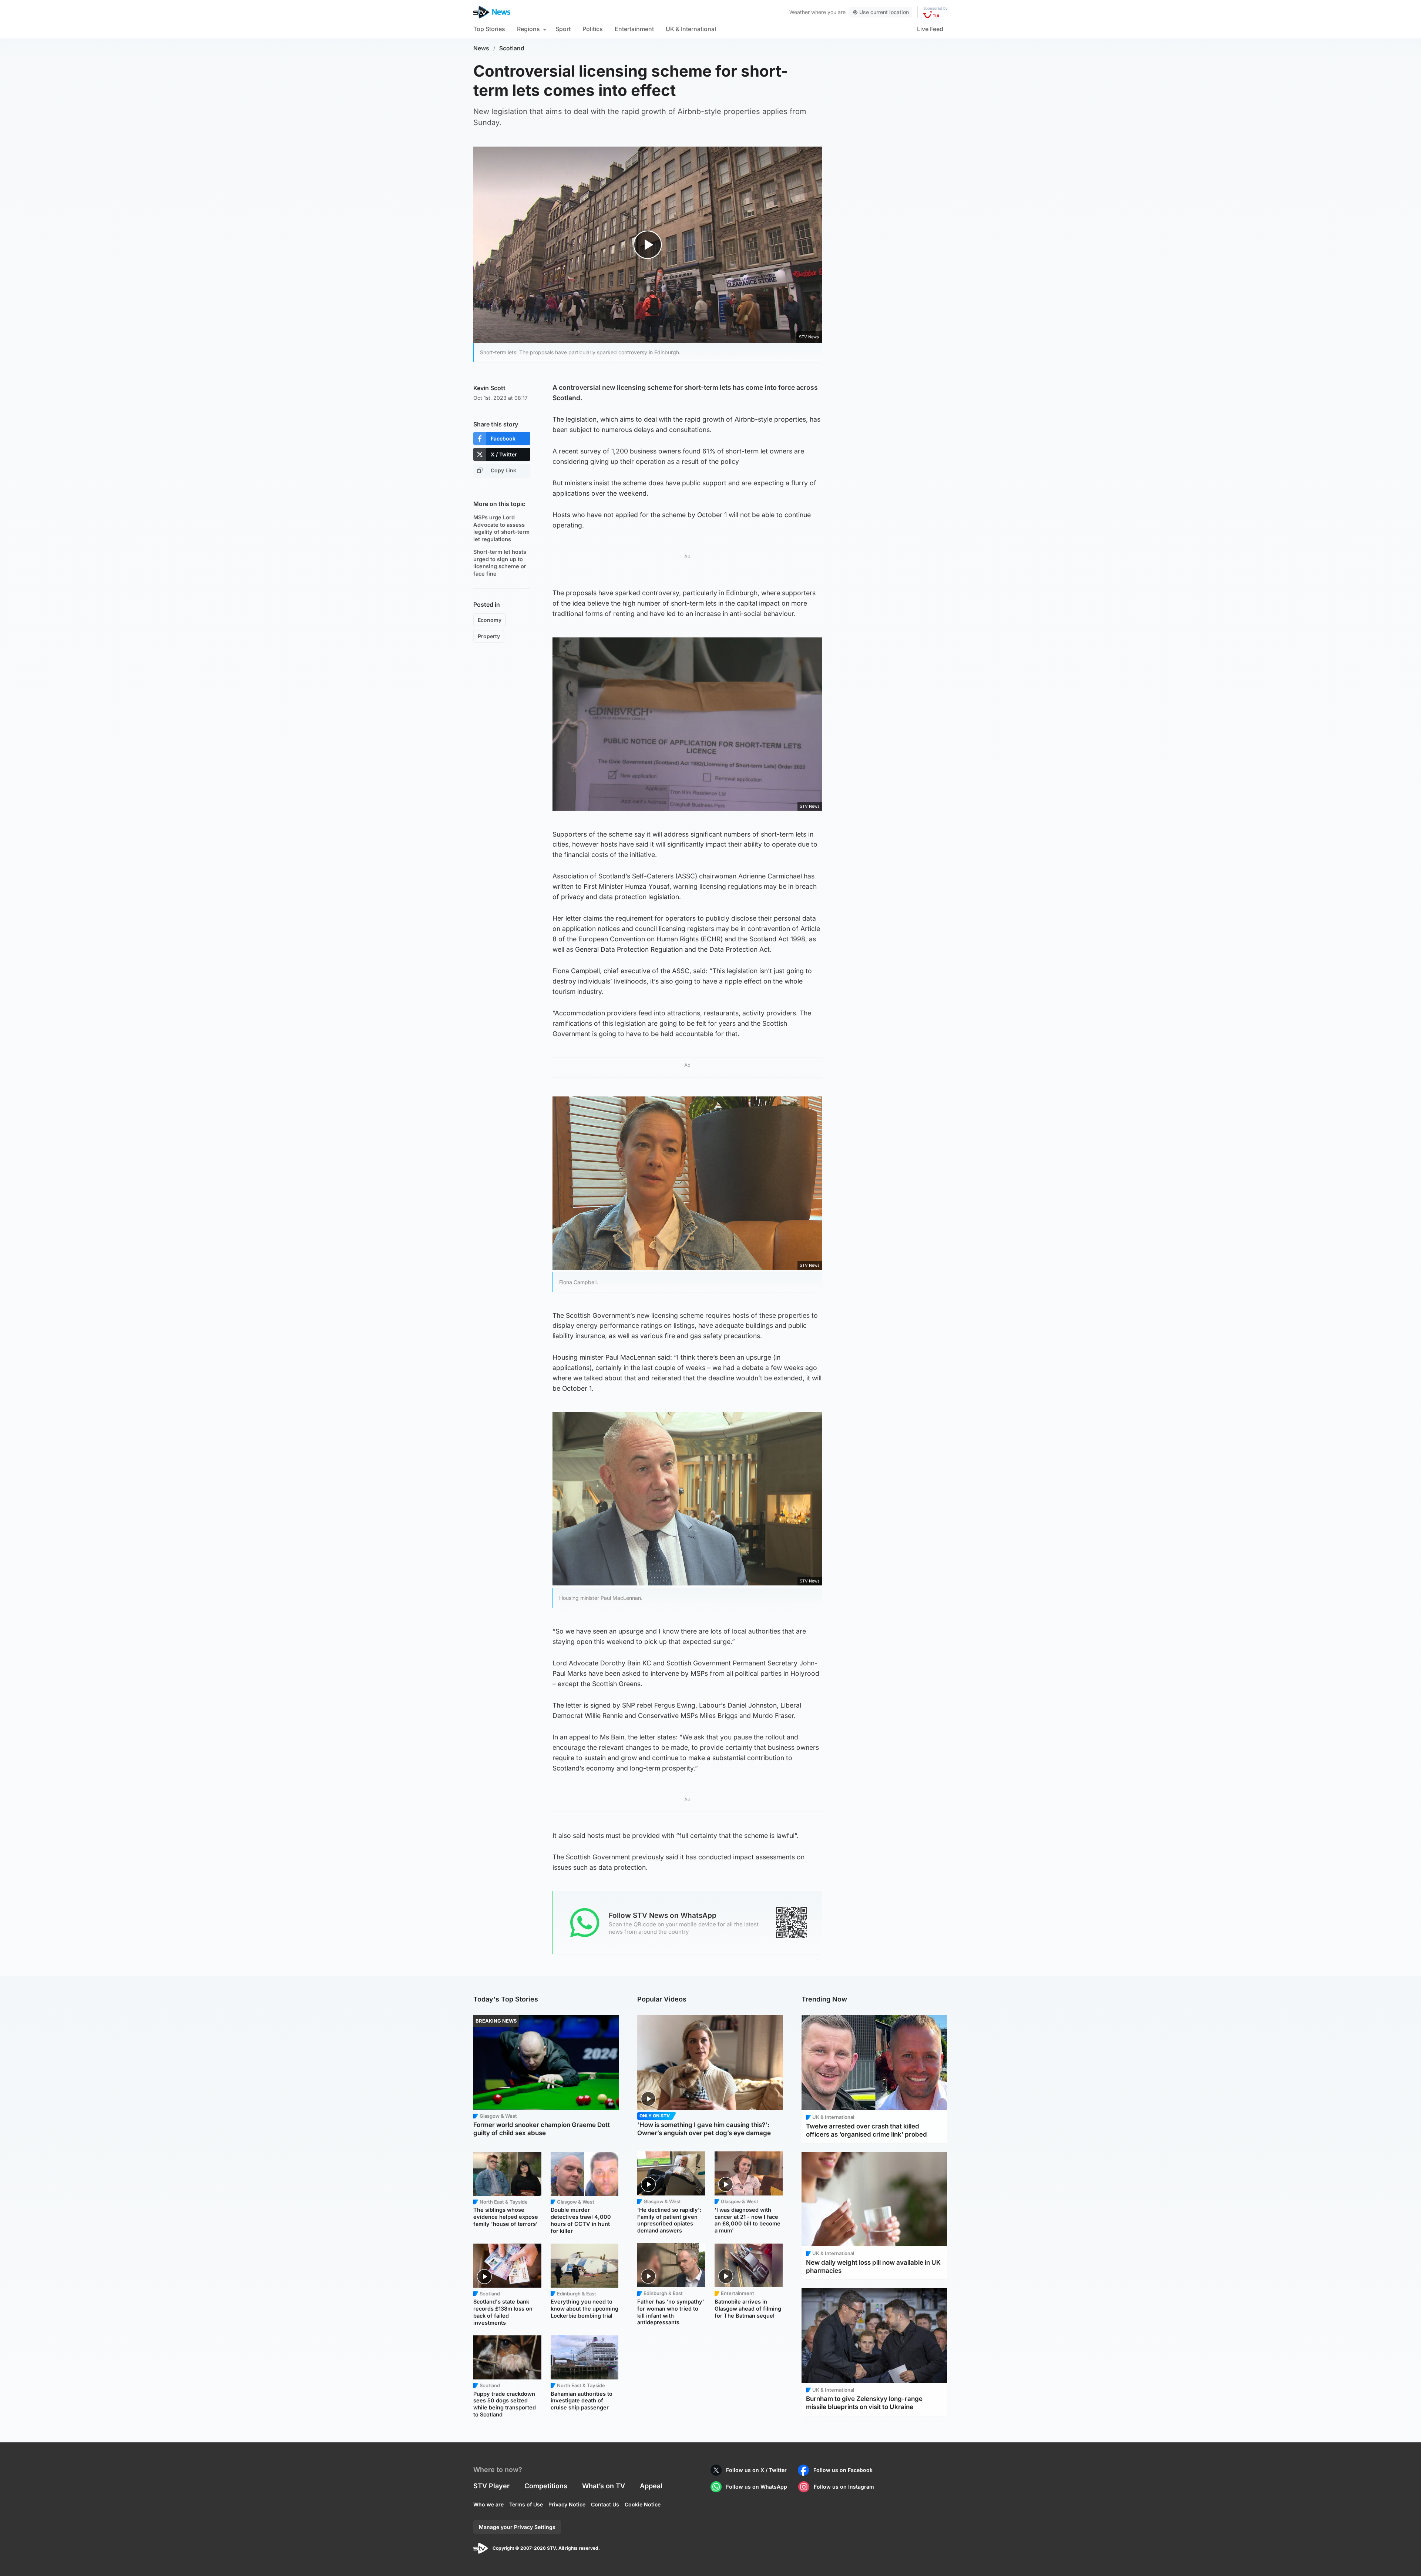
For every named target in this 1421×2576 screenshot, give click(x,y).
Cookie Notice (643, 2504)
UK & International (691, 29)
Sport (563, 29)
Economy (490, 620)
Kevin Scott (489, 388)
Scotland (512, 48)
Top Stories (489, 29)
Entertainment (634, 29)
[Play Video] (648, 244)
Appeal (651, 2486)
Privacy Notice (567, 2504)
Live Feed (930, 29)
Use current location (884, 12)
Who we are (488, 2504)
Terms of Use (526, 2504)
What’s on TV (604, 2486)
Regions (528, 29)
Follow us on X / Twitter (756, 2470)
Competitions (546, 2486)
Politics (593, 29)
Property (489, 636)
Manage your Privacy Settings (517, 2527)
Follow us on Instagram (844, 2487)
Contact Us (605, 2504)
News (481, 48)
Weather (799, 12)
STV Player (491, 2486)
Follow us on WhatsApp (757, 2487)
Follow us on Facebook (843, 2470)
